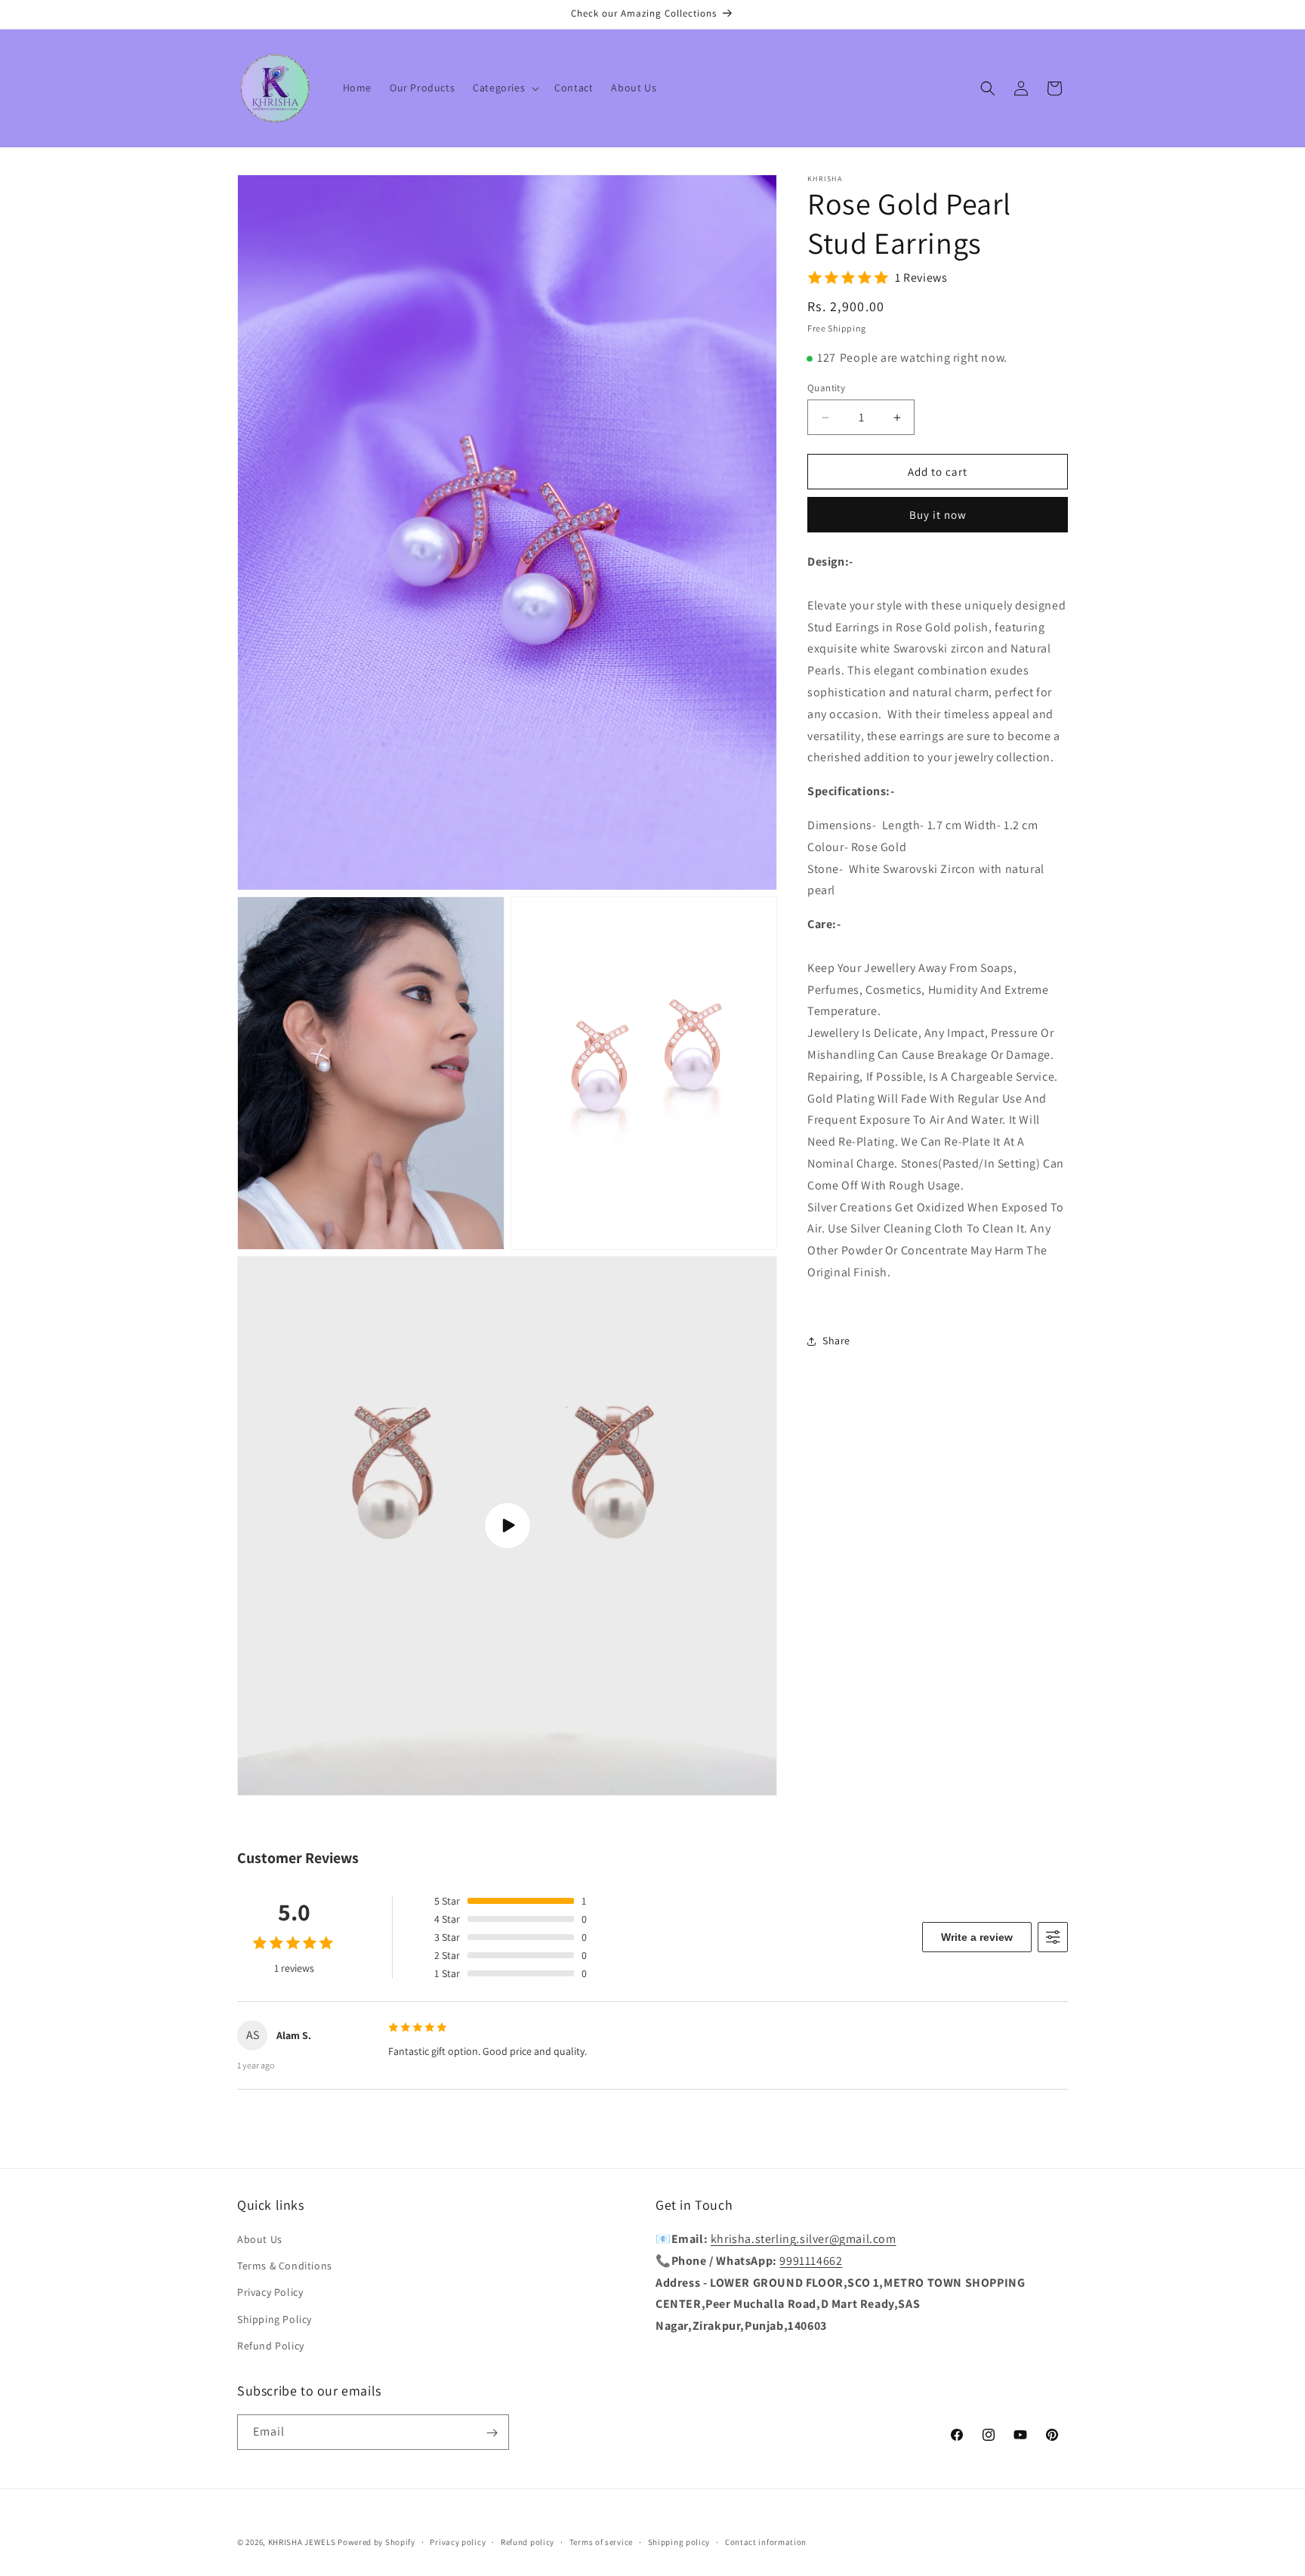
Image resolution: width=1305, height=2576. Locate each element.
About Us (260, 2239)
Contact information (766, 2542)
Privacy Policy (270, 2293)
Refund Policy (271, 2346)
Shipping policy (679, 2542)
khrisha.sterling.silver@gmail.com (804, 2239)
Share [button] (836, 1340)
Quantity (826, 388)
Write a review (977, 1937)
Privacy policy (458, 2542)
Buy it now (938, 515)
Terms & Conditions (285, 2266)
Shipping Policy (275, 2319)
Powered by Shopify (376, 2542)
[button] (504, 88)
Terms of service (601, 2542)
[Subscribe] (492, 2433)
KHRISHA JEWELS (302, 2542)
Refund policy (528, 2542)
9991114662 (811, 2261)
